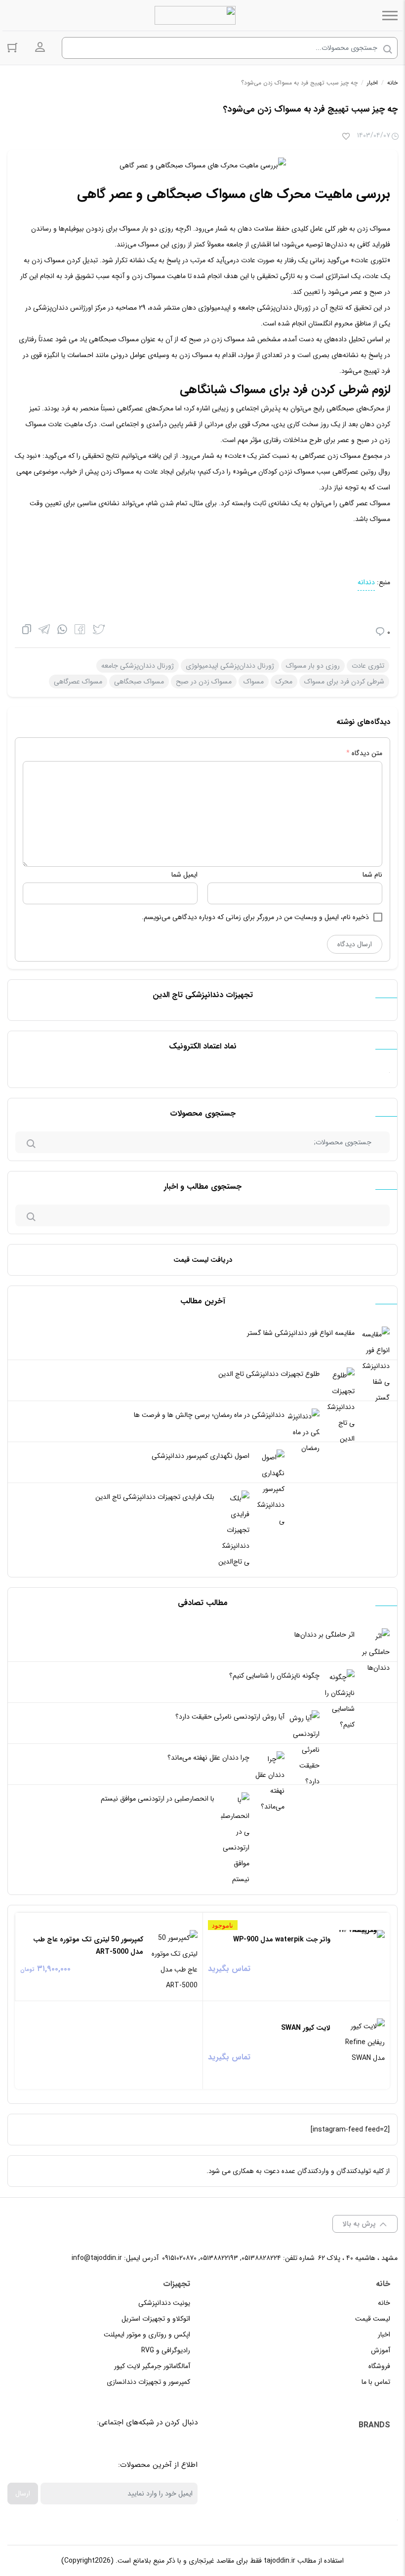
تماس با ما (376, 2382)
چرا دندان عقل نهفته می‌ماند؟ (208, 1758)
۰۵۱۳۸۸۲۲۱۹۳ (219, 2258)
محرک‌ (284, 682)
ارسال (23, 2494)
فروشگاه (379, 2366)
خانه (392, 83)
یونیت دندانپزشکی (164, 2303)
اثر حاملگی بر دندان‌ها (324, 1635)
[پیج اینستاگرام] (105, 2447)
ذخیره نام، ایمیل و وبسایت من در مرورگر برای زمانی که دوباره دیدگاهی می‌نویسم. (255, 917)
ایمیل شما (184, 875)
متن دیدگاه (364, 753)
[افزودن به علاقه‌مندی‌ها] (346, 137)
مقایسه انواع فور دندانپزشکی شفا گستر (301, 1333)
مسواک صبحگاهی (139, 682)
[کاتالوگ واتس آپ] (127, 2447)
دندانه (366, 582)
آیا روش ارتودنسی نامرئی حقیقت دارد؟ (230, 1717)
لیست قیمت (373, 2319)
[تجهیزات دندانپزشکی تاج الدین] (195, 15)
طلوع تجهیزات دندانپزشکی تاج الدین (269, 1374)
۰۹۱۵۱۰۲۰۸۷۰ (179, 2258)
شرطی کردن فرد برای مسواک (344, 682)
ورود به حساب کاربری (40, 47)
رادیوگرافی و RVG (166, 2350)
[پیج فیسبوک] (172, 2447)
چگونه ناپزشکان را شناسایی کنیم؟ (274, 1676)
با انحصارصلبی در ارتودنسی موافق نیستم (158, 1799)
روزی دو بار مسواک (313, 666)
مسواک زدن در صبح (204, 682)
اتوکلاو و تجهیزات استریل (156, 2319)
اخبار (372, 83)
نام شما (372, 875)
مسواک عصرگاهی (78, 682)
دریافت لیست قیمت (203, 1260)
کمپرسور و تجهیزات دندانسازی (148, 2382)
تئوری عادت (368, 666)
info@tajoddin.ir (97, 2258)
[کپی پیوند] (27, 631)
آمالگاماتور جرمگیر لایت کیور (152, 2366)
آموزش (381, 2350)
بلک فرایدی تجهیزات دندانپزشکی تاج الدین (155, 1497)
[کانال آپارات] (149, 2447)
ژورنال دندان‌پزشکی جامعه (138, 666)
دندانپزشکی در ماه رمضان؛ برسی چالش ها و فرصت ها (209, 1415)
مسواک (254, 682)
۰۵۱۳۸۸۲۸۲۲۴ (261, 2258)
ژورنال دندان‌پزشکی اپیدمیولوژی (230, 666)
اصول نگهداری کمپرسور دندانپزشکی (201, 1456)
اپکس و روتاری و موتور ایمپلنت (147, 2334)
